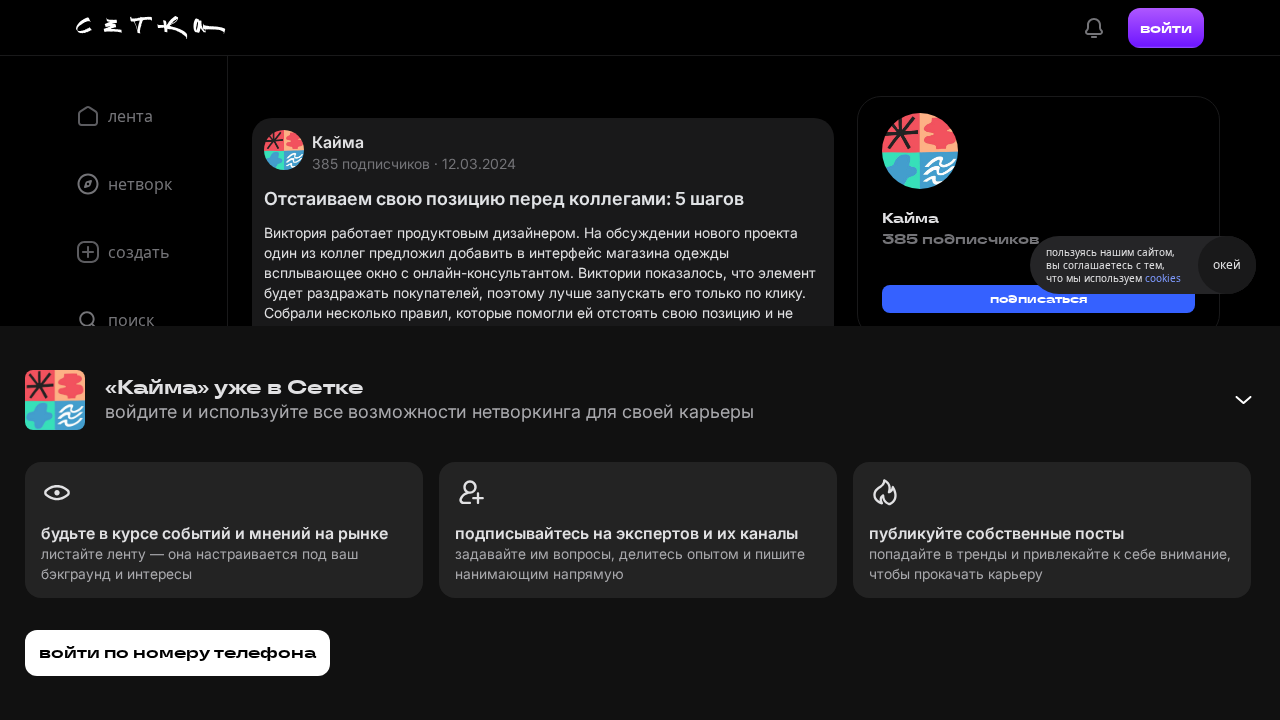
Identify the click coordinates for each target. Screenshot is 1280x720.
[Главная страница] (151, 28)
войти (1166, 28)
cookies (1163, 278)
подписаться (1039, 298)
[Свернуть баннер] (1243, 400)
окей (1227, 264)
